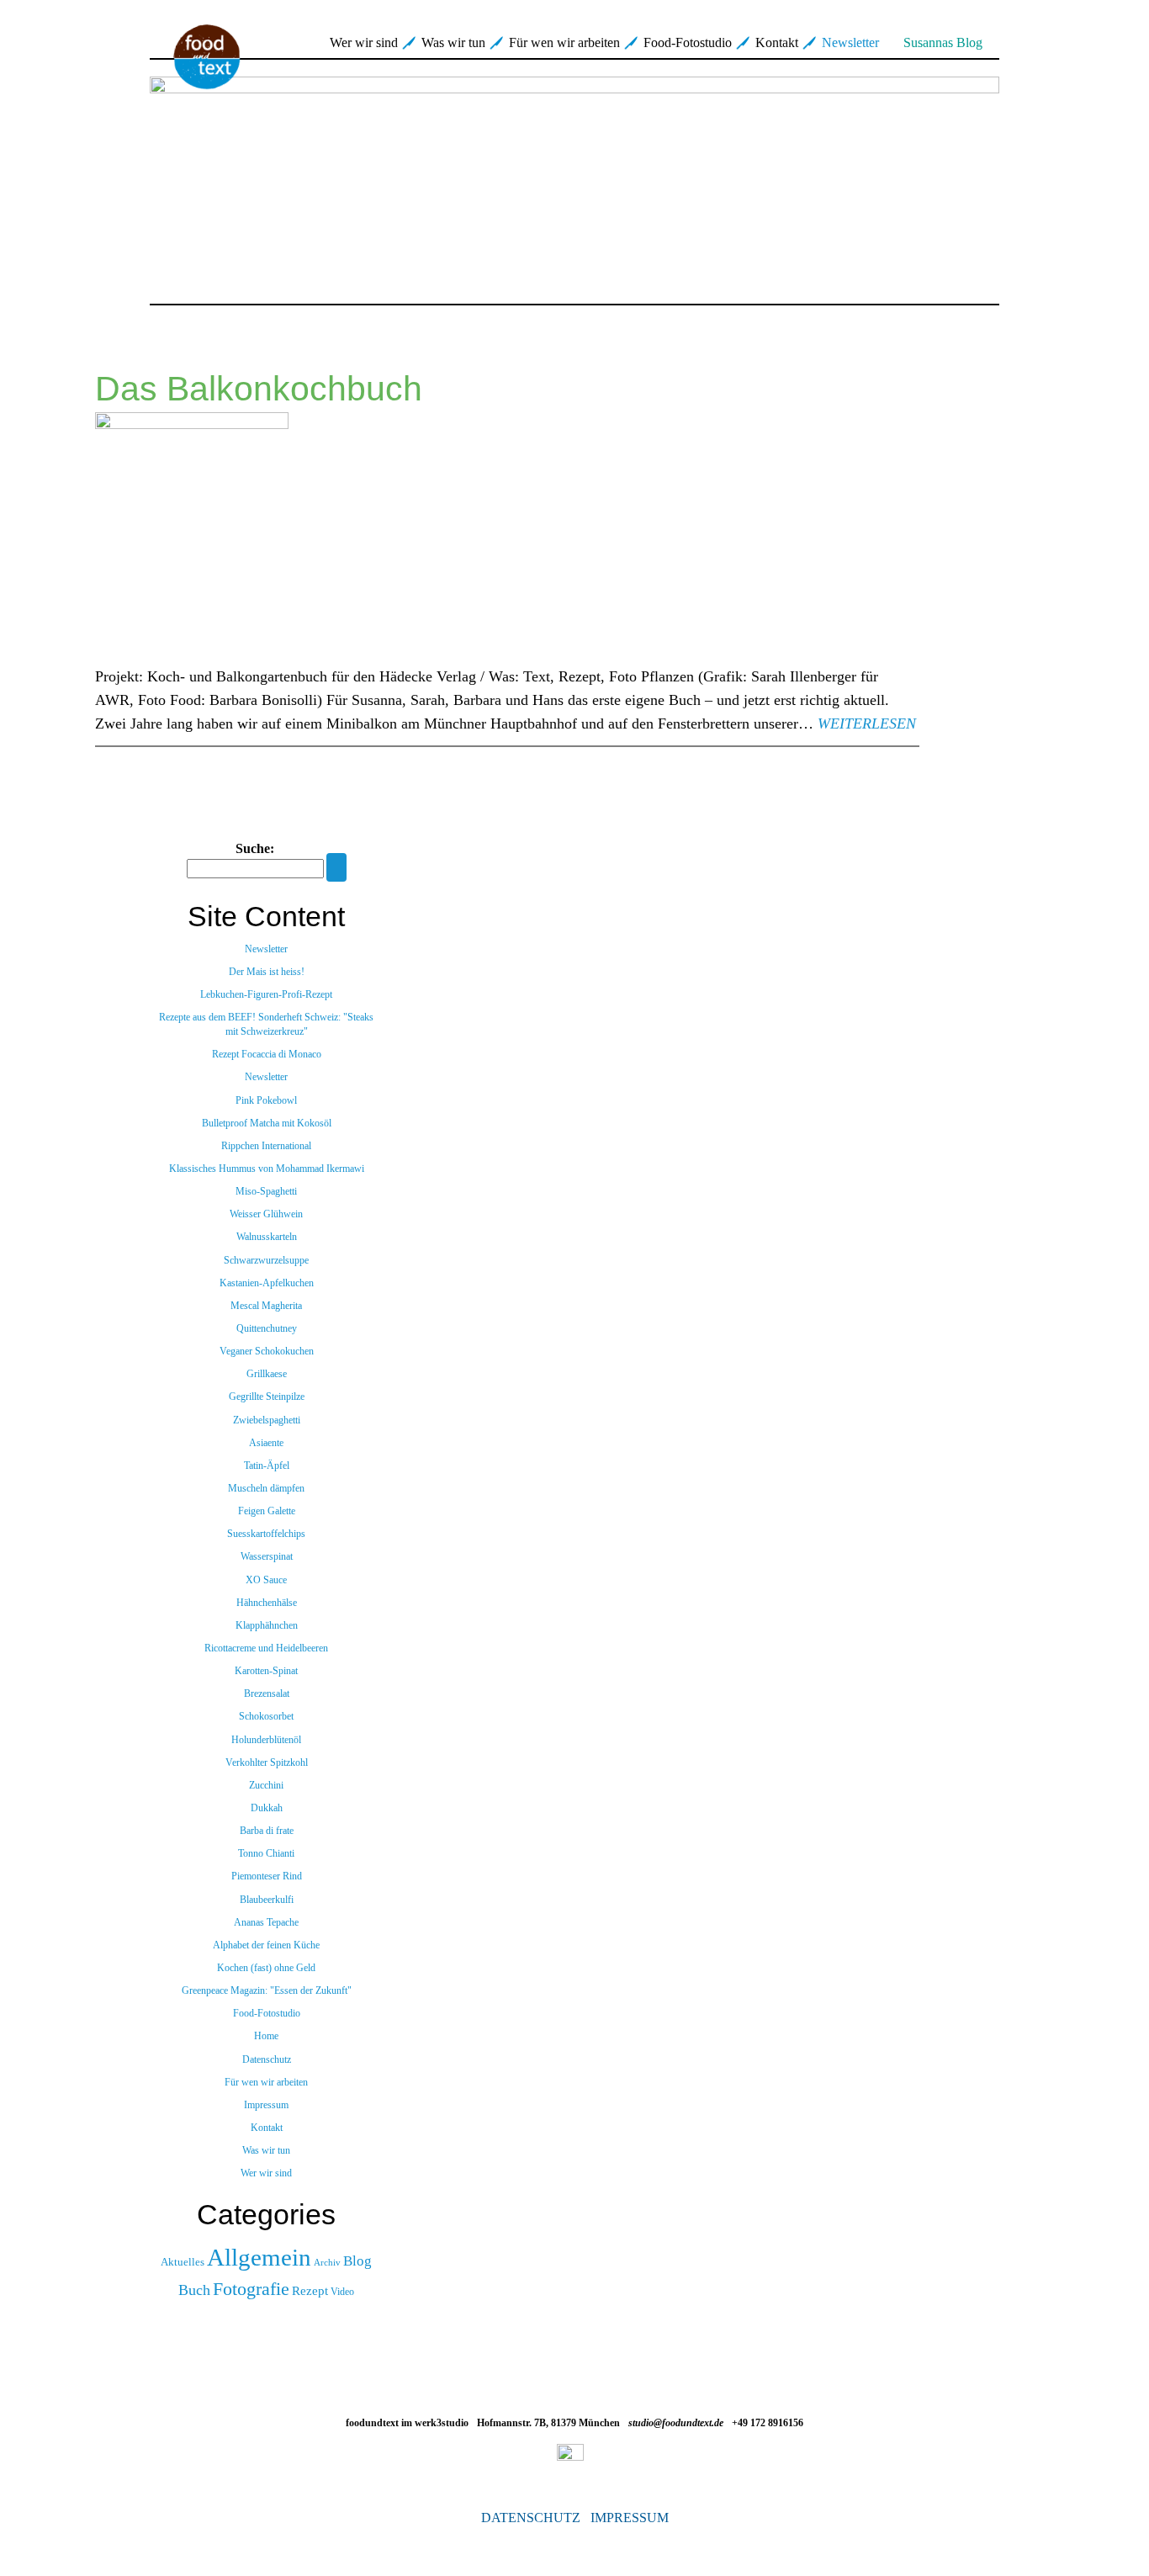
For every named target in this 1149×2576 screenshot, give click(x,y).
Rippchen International (266, 1146)
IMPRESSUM (630, 2518)
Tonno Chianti (266, 1853)
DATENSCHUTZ (531, 2518)
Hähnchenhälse (267, 1603)
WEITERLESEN (867, 724)
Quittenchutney (267, 1328)
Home (266, 2036)
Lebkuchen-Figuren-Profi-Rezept (266, 994)
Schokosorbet (266, 1716)
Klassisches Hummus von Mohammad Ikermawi (267, 1169)
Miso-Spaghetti (266, 1191)
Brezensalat (267, 1693)
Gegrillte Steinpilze (267, 1397)
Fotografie (251, 2289)
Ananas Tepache (266, 1922)
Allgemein (259, 2257)
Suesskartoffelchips (266, 1534)
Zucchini (266, 1785)
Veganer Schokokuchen (267, 1351)
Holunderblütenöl (266, 1740)
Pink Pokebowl (266, 1100)
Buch (194, 2290)
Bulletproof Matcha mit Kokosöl (267, 1123)
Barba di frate (267, 1831)
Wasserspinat (267, 1556)
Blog (357, 2261)
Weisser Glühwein (266, 1214)
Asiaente (266, 1443)
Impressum (266, 2105)
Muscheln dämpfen (266, 1488)
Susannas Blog (943, 42)
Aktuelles (183, 2262)
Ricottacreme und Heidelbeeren (266, 1648)
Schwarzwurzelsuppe (266, 1260)
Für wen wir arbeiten (564, 42)
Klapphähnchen (267, 1625)
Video (342, 2292)
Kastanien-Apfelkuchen (267, 1283)
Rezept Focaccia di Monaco (267, 1054)
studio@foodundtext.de (676, 2423)
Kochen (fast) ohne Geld (266, 1968)
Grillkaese (267, 1374)
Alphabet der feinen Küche (266, 1945)
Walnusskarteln (267, 1237)
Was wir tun (453, 42)
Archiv (327, 2263)
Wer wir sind (364, 42)
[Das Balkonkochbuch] (507, 538)
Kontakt (777, 42)
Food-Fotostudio (688, 42)
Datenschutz (267, 2059)
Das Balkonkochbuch (259, 389)
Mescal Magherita (266, 1306)
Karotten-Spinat (266, 1671)
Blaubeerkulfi (267, 1900)
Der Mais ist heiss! (267, 972)
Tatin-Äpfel (267, 1466)
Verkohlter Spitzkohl (267, 1762)
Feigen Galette (267, 1511)
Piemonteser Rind (267, 1876)
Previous (127, 182)
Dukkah (267, 1808)
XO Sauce (266, 1580)
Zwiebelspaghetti (267, 1420)
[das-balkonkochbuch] (574, 182)
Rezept (310, 2291)
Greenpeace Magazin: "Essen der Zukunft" (267, 1990)
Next (1022, 182)
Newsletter (850, 42)
